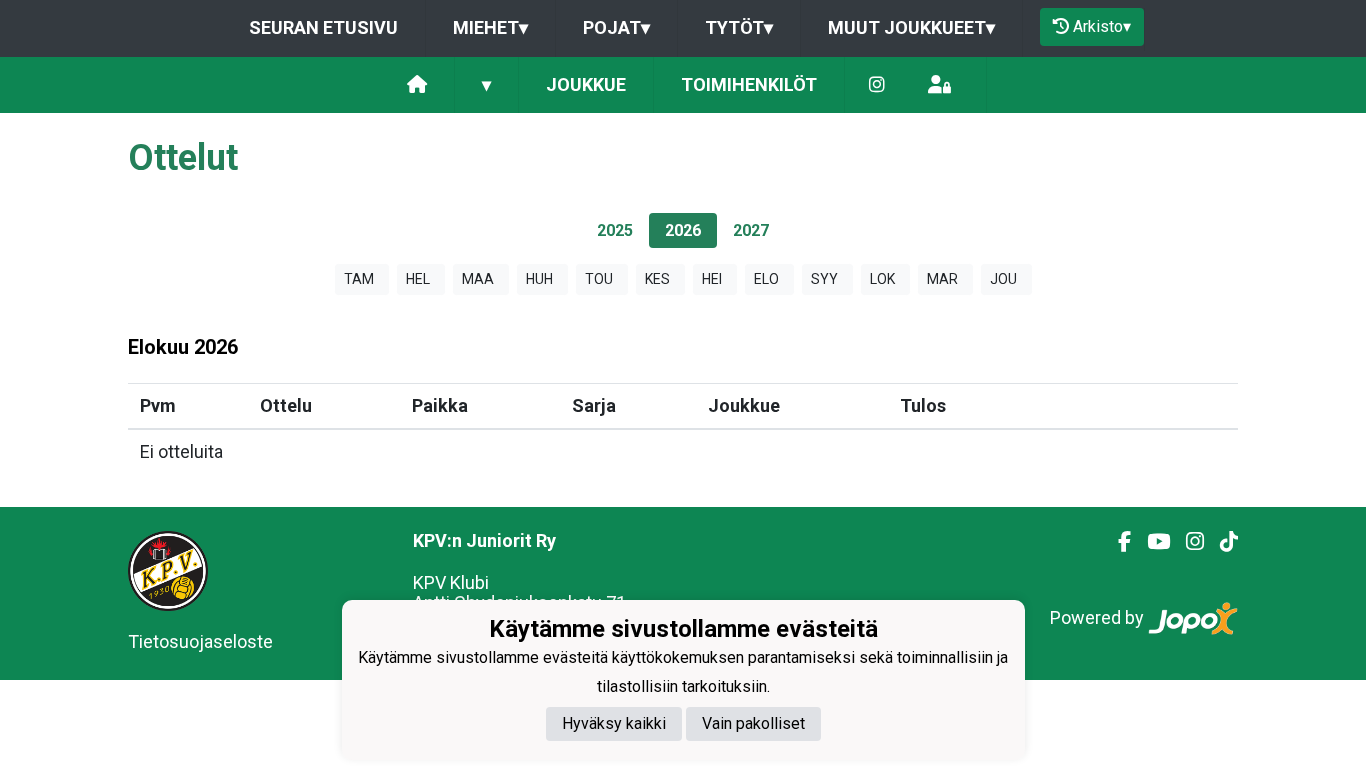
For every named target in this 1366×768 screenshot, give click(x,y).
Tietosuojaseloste (200, 641)
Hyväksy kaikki (614, 723)
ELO (766, 279)
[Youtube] (1150, 542)
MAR (942, 279)
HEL (418, 279)
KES (657, 279)
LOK (882, 279)
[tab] (615, 230)
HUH (539, 279)
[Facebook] (1116, 542)
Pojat (616, 27)
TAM (359, 279)
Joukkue (586, 84)
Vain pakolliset (753, 723)
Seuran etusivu (323, 27)
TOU (599, 279)
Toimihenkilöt (749, 84)
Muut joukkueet (911, 27)
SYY (824, 279)
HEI (712, 279)
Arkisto (1102, 26)
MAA (478, 279)
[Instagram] (877, 85)
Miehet (490, 27)
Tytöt (739, 27)
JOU (1003, 279)
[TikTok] (1221, 542)
